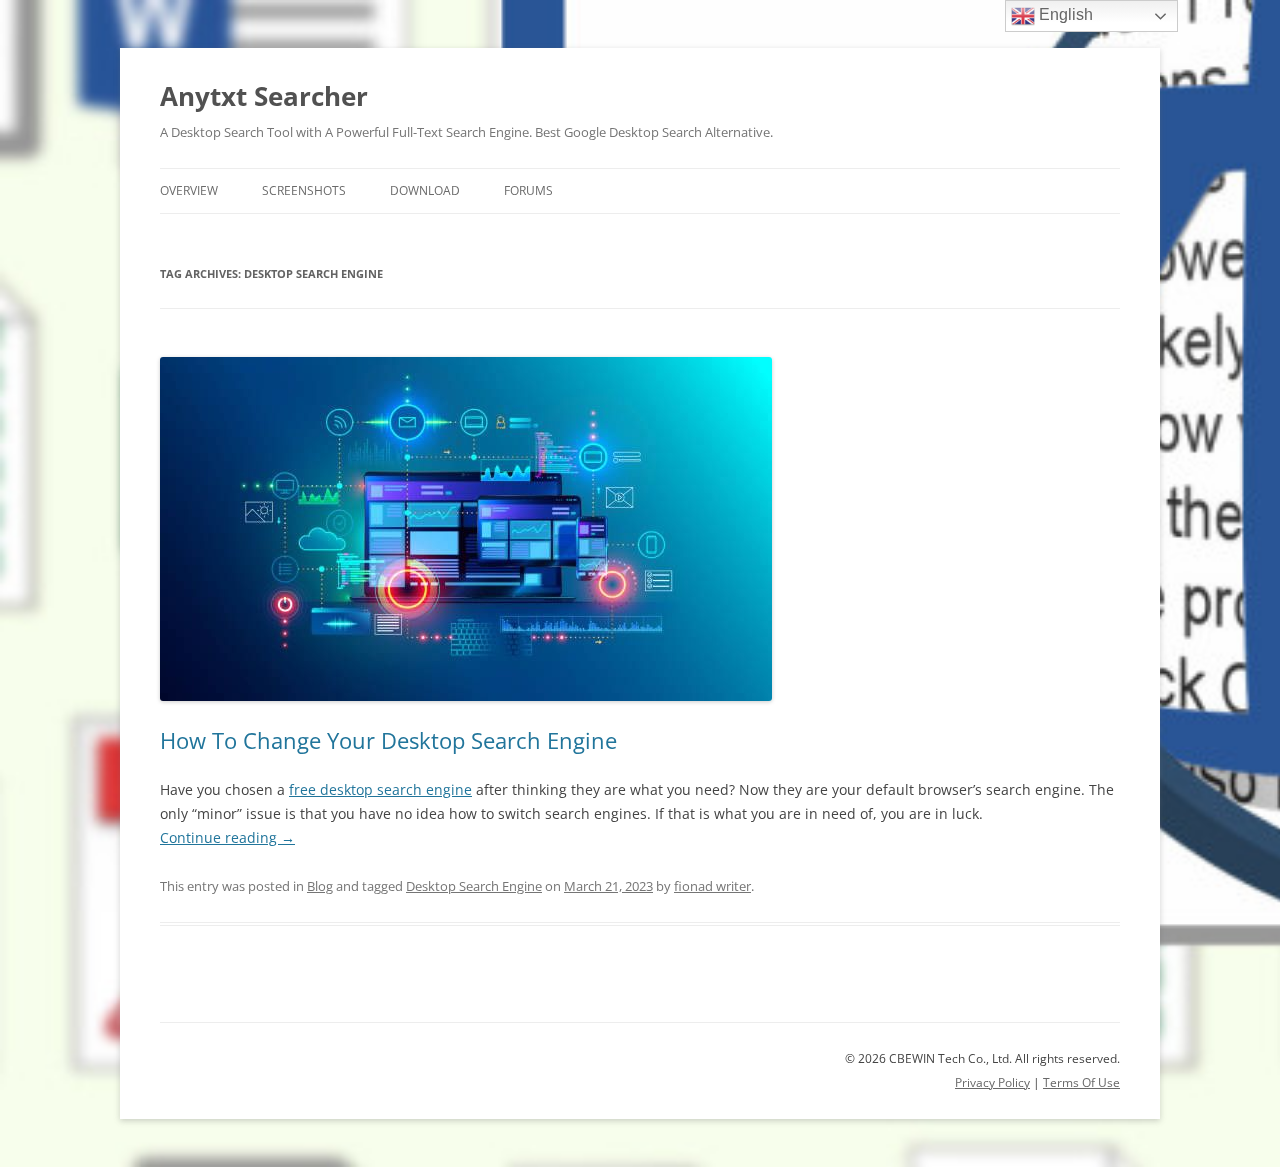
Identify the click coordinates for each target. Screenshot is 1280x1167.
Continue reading (227, 837)
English (1064, 14)
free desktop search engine (380, 789)
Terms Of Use (1081, 1082)
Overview (189, 190)
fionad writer (712, 886)
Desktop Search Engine (474, 886)
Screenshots (304, 190)
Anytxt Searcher (264, 96)
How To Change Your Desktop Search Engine (388, 740)
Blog (320, 886)
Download (425, 190)
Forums (528, 190)
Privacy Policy (992, 1082)
